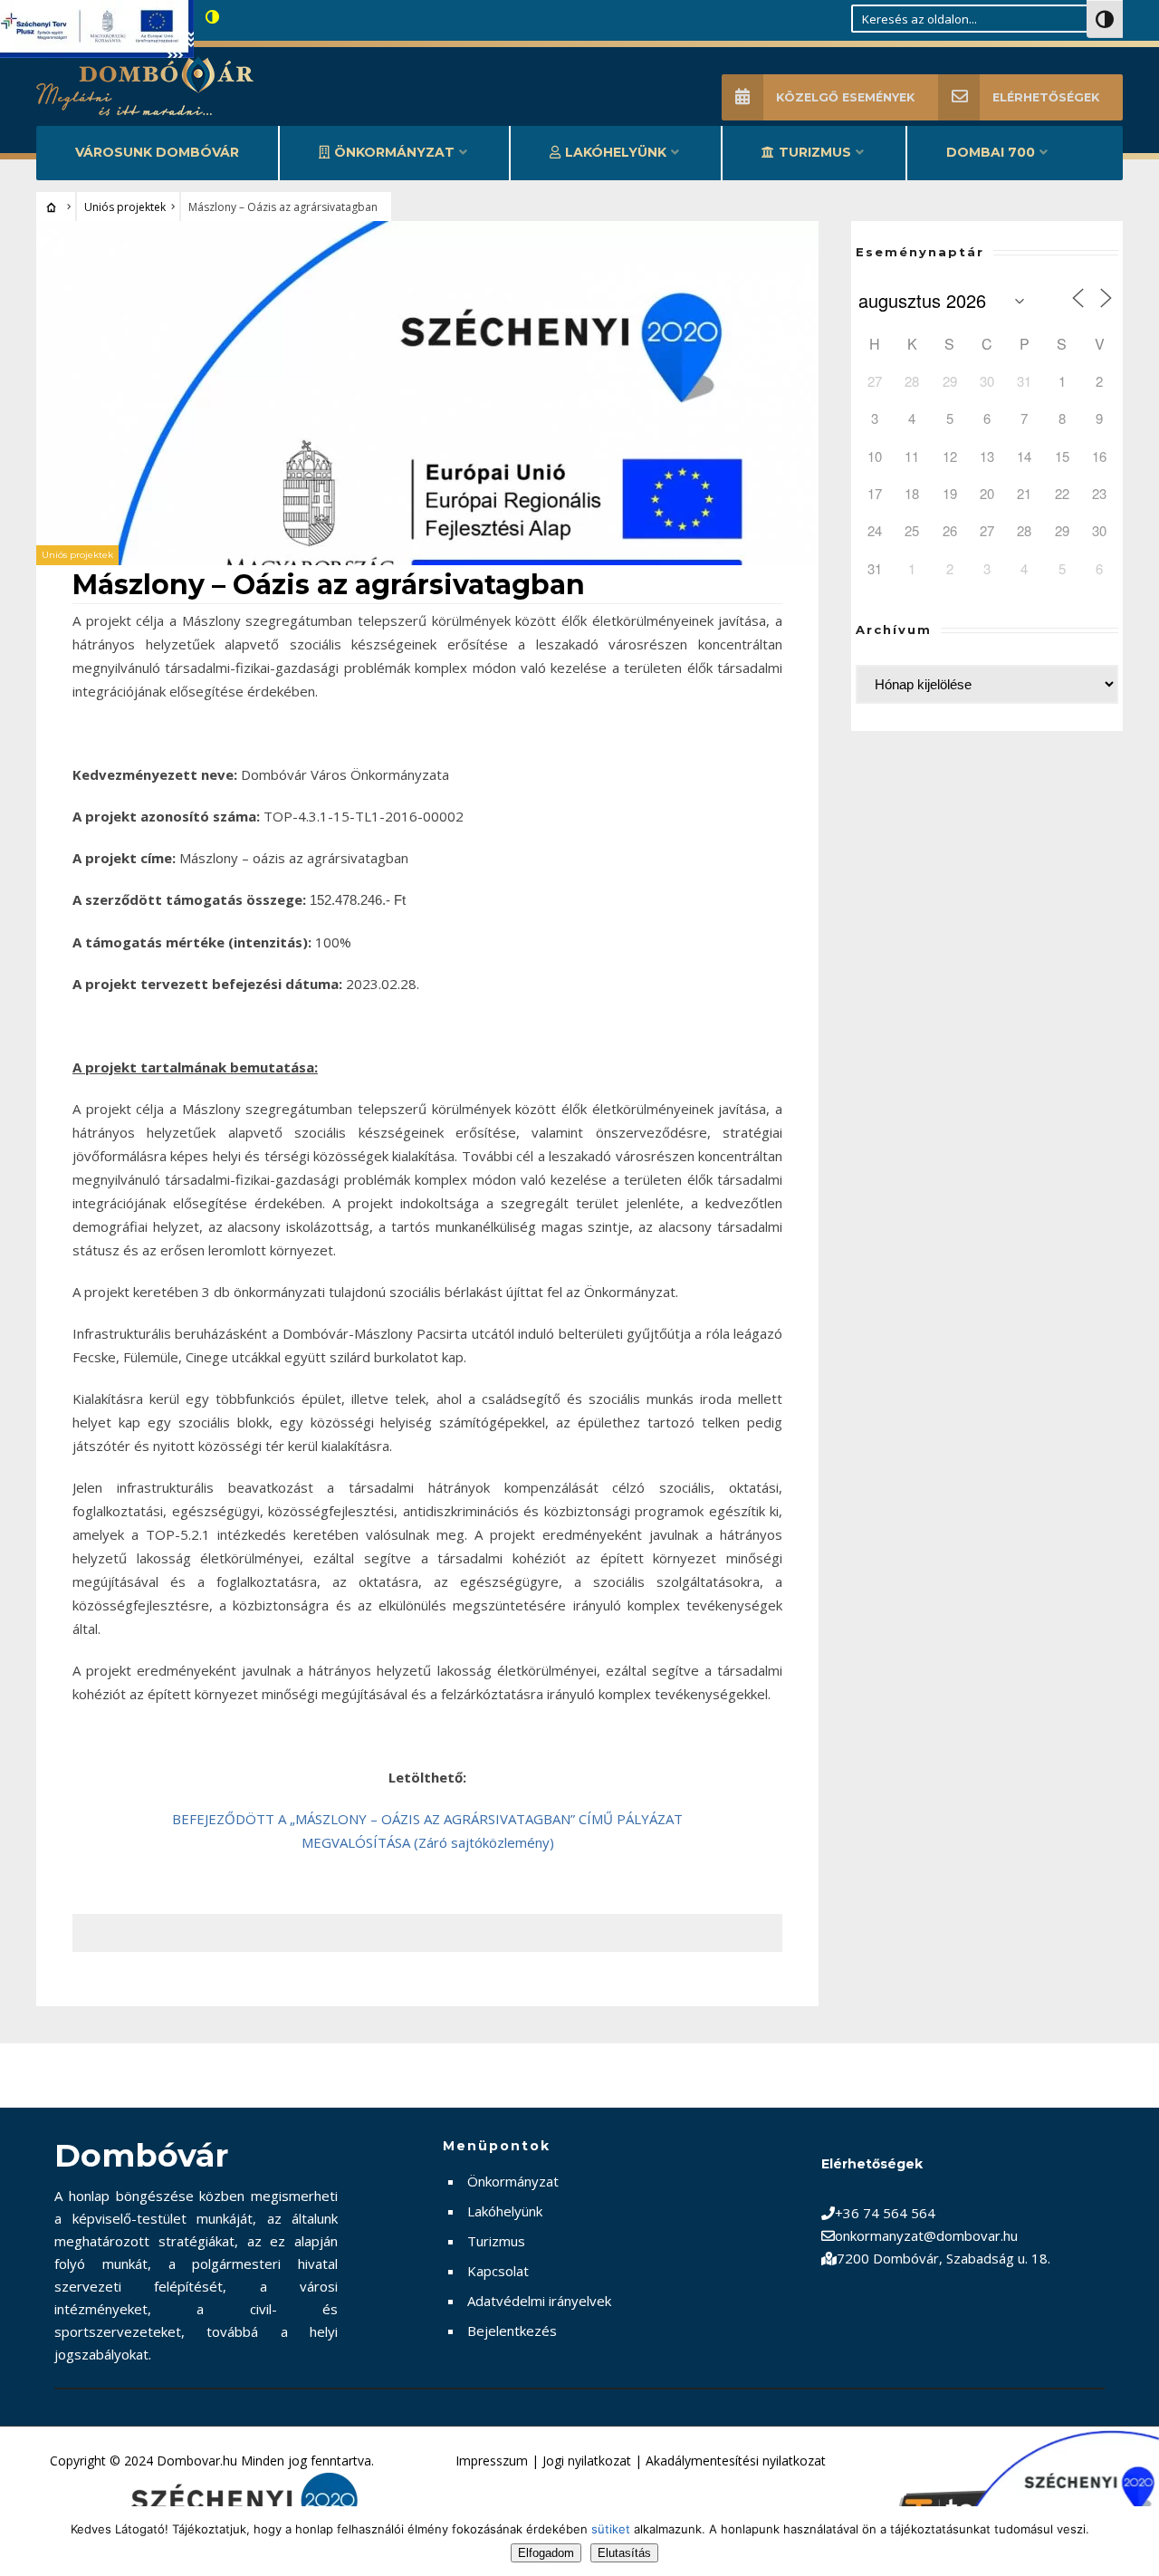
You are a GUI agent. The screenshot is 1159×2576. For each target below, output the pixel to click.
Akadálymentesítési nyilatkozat (736, 2461)
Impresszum (492, 2461)
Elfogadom (546, 2553)
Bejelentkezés (512, 2331)
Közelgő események (845, 97)
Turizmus (815, 152)
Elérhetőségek (1046, 97)
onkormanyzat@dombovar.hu (926, 2235)
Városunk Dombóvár (157, 152)
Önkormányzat (394, 152)
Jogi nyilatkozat (587, 2461)
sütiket (611, 2529)
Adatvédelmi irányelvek (539, 2301)
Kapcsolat (498, 2271)
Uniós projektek (125, 207)
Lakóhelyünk (616, 152)
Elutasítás (624, 2553)
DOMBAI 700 (991, 152)
